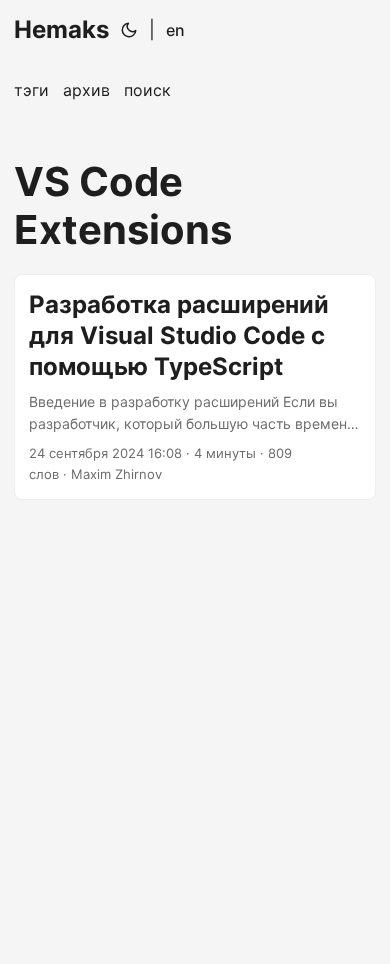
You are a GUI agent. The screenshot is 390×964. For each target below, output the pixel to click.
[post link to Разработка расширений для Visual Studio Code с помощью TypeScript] (195, 387)
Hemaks (61, 29)
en (175, 30)
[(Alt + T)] (129, 30)
